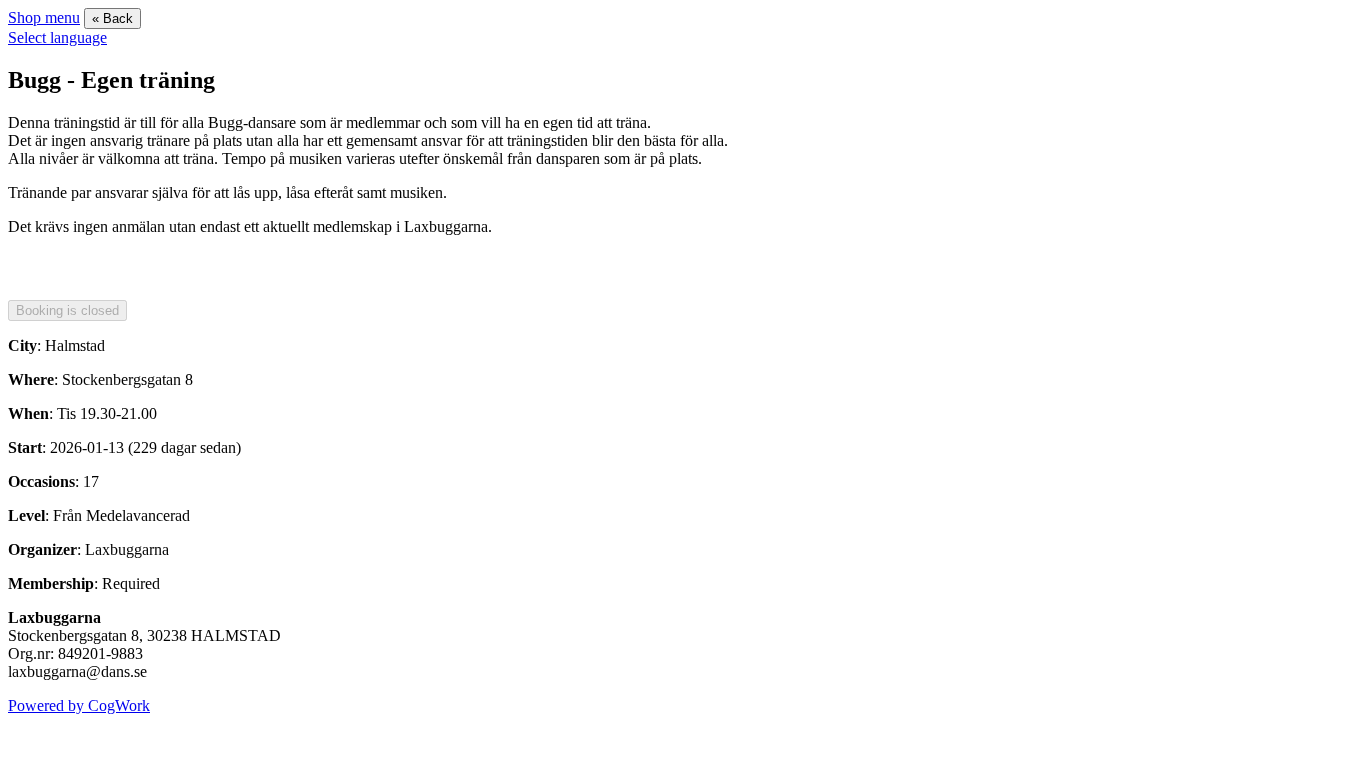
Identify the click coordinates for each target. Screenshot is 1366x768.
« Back (112, 18)
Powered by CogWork (79, 705)
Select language (57, 37)
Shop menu (44, 17)
